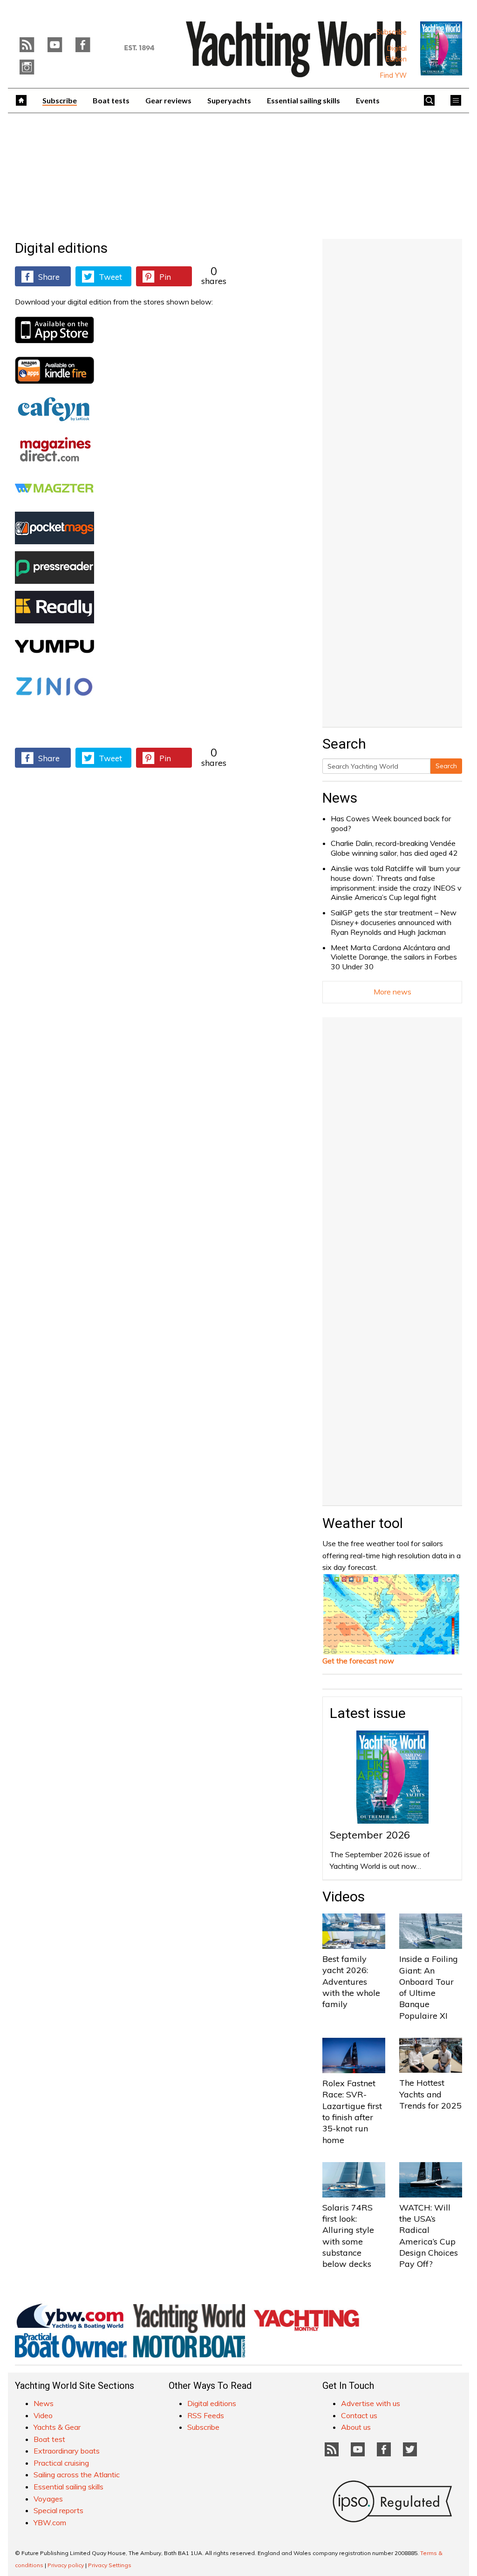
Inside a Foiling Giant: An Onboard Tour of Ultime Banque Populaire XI (429, 1987)
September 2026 (370, 1835)
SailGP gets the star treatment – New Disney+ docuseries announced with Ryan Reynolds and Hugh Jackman (394, 922)
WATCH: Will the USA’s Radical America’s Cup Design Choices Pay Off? (429, 2236)
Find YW (393, 75)
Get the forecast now (358, 1661)
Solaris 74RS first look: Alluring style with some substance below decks (348, 2236)
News (340, 798)
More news (392, 992)
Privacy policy (66, 2565)
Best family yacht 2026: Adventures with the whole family (351, 1981)
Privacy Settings (110, 2565)
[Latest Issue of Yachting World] (441, 48)
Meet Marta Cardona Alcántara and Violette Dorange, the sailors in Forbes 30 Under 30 (394, 957)
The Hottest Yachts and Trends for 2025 (430, 2094)
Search (446, 766)
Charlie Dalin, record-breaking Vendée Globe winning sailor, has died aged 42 (394, 848)
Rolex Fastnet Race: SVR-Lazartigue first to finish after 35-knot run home (352, 2111)
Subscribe (392, 32)
